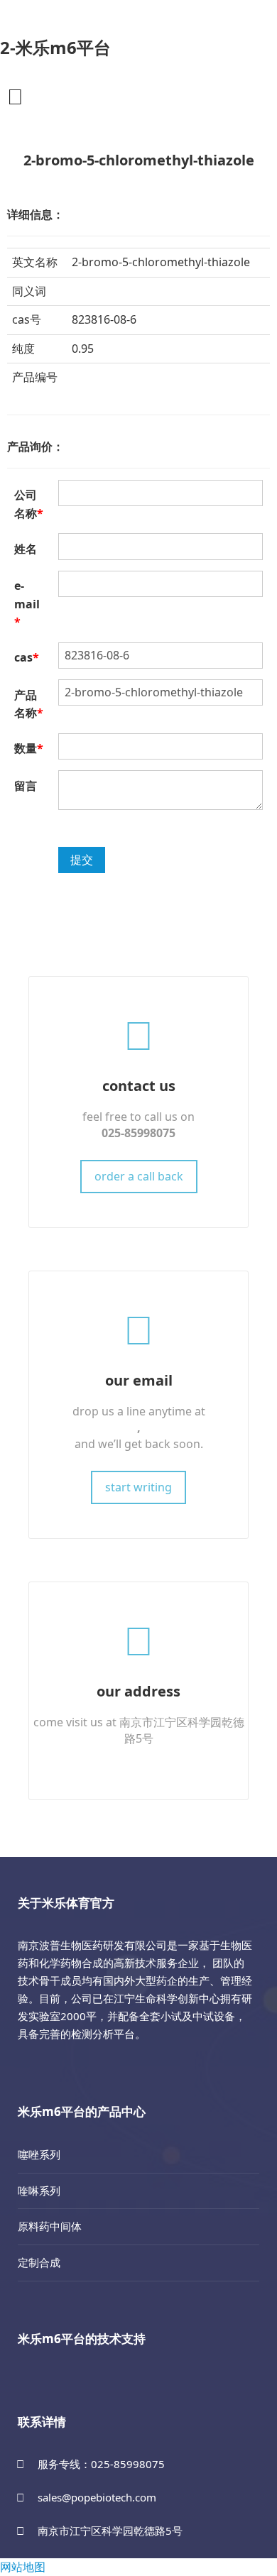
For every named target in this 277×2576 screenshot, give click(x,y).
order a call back (139, 1176)
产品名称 (29, 704)
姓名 (26, 549)
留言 (26, 786)
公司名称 (29, 504)
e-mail (27, 604)
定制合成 (39, 2262)
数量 (29, 748)
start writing (138, 1487)
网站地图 (23, 2567)
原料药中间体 (50, 2226)
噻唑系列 (39, 2154)
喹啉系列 (39, 2191)
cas (27, 657)
